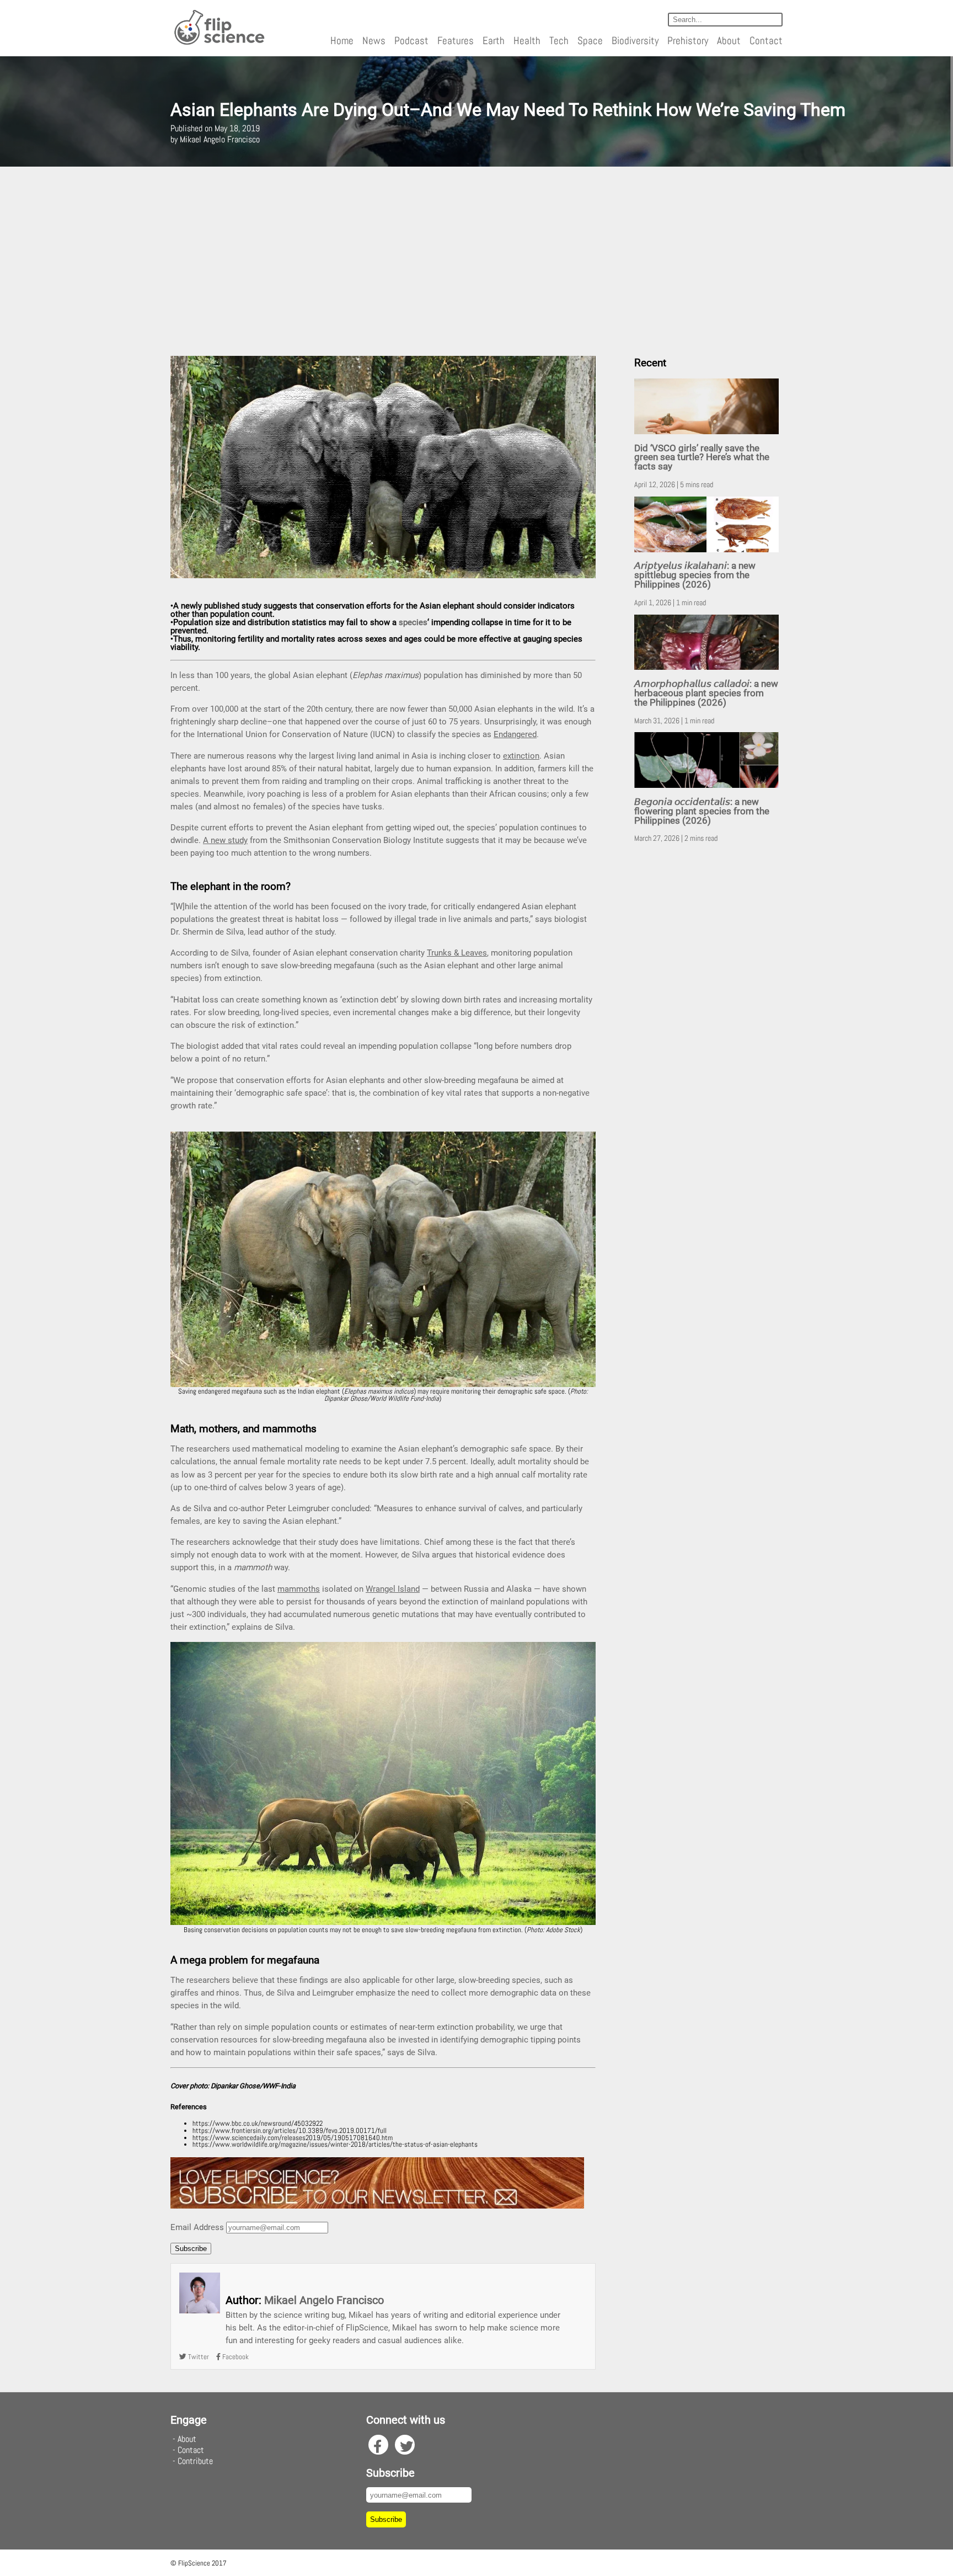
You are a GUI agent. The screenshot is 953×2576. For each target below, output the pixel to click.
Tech (559, 41)
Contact (766, 41)
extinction (521, 756)
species (413, 622)
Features (456, 41)
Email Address (197, 2227)
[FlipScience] (219, 43)
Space (590, 41)
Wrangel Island (393, 1589)
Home (342, 41)
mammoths (299, 1589)
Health (527, 41)
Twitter (198, 2357)
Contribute (195, 2461)
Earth (494, 41)
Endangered (515, 734)
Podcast (411, 41)
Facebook (235, 2357)
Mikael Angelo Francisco (324, 2300)
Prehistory (688, 41)
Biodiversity (635, 41)
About (729, 41)
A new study (225, 840)
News (374, 41)
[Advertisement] (476, 257)
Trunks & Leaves (457, 953)
